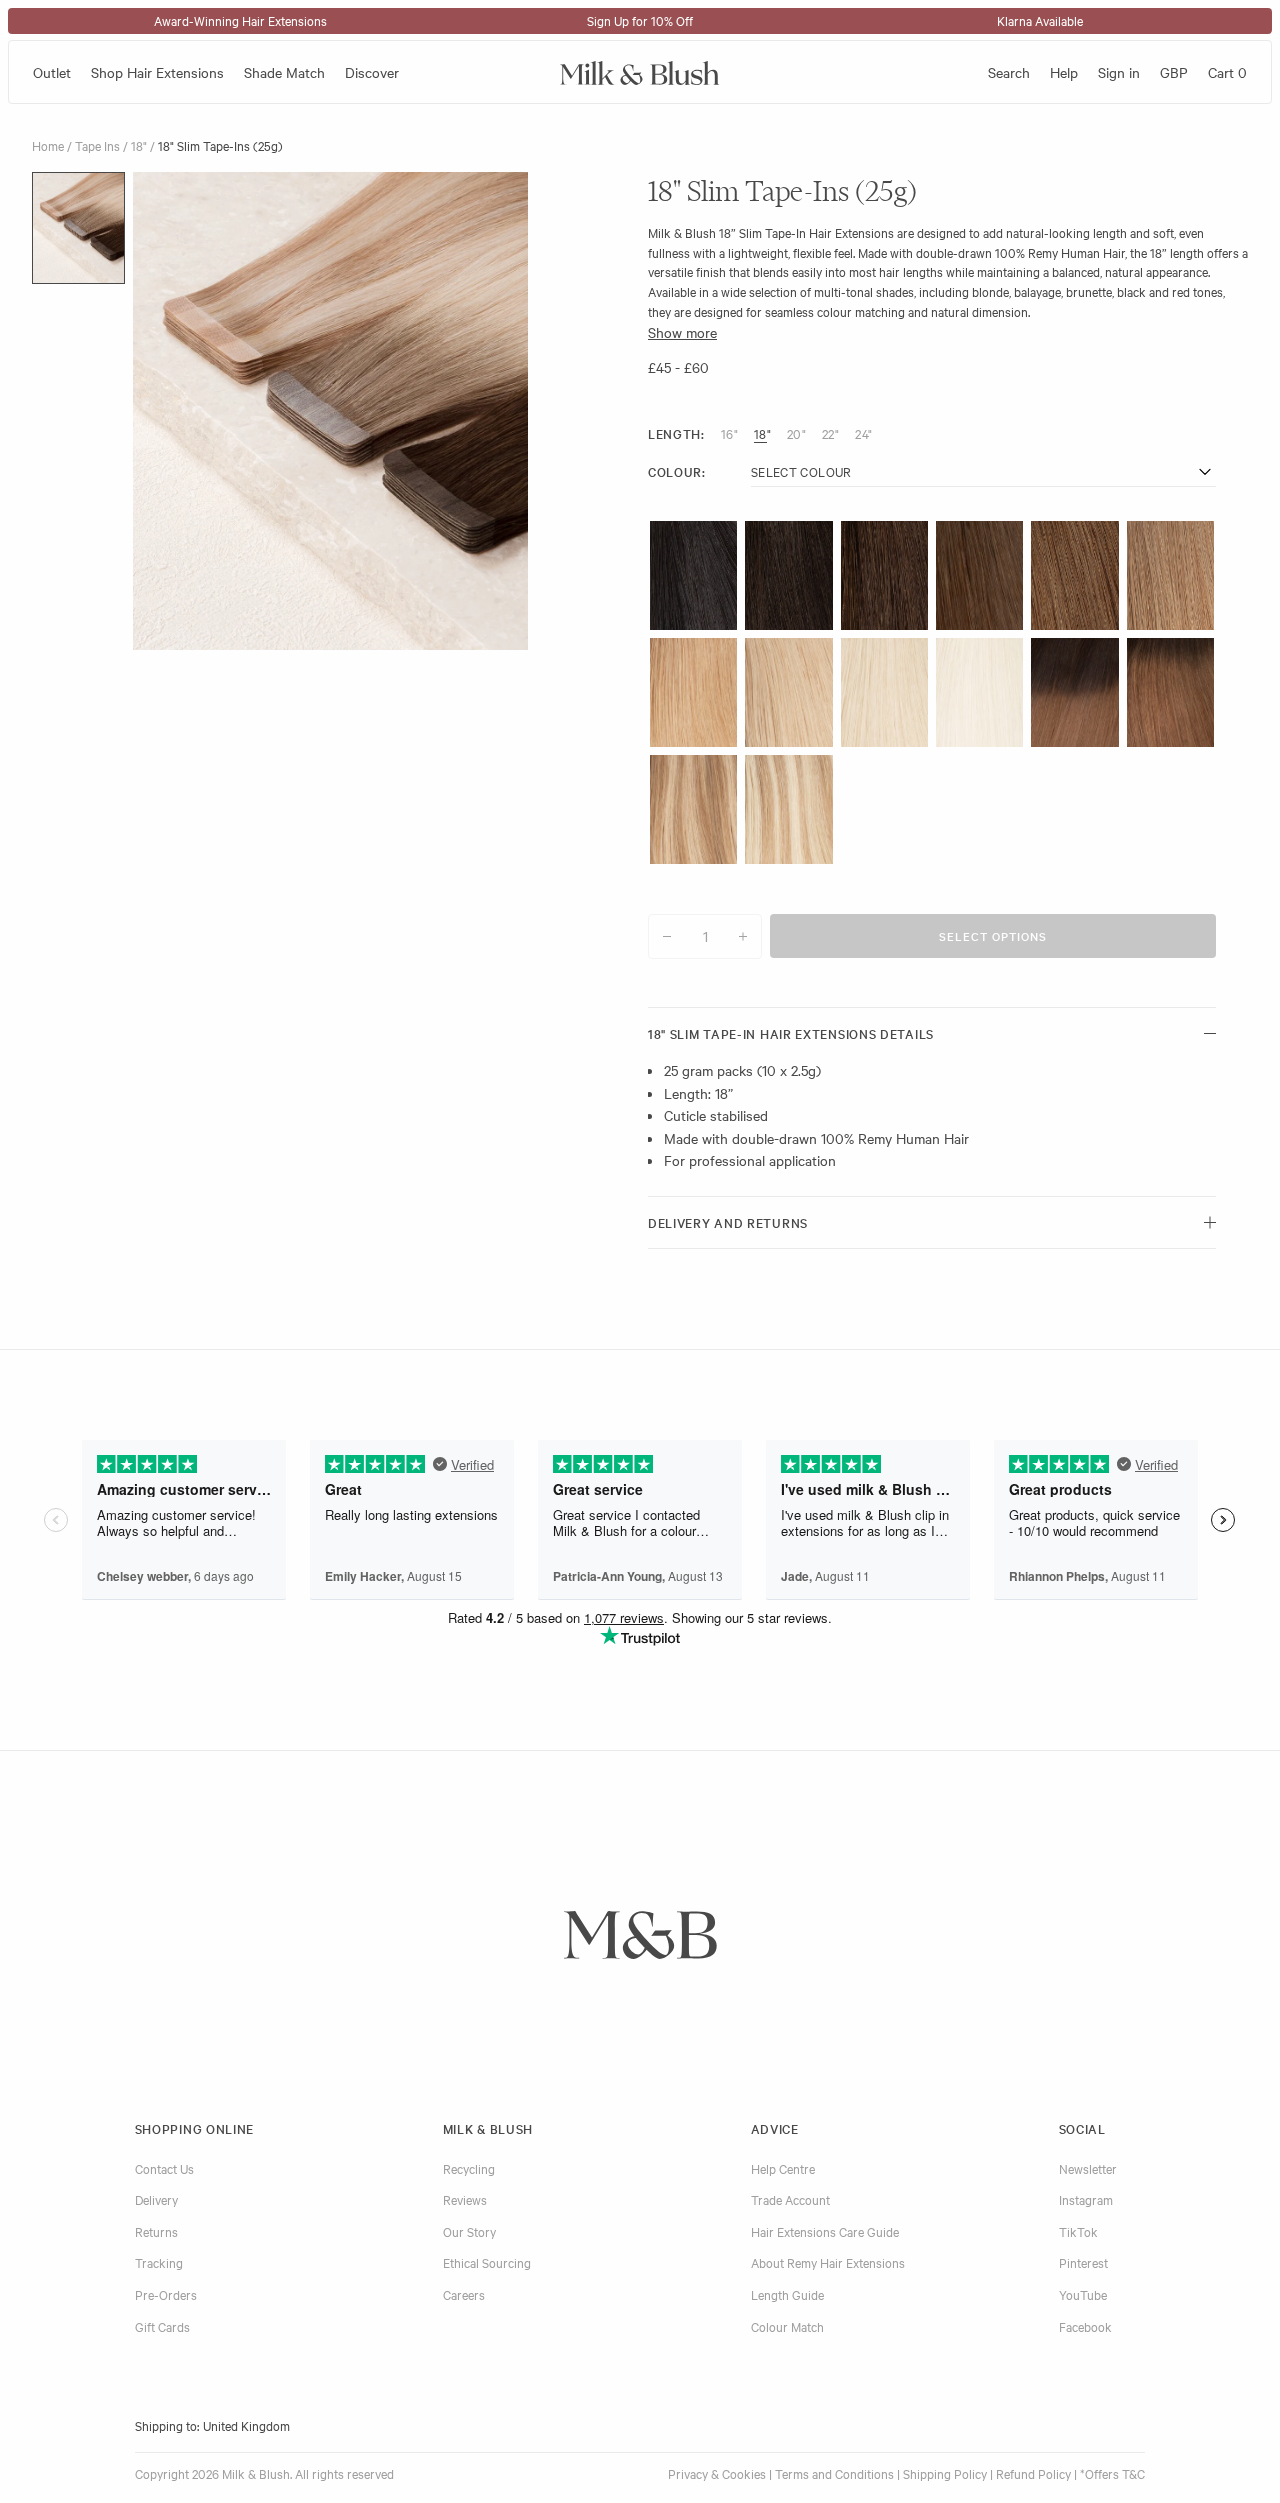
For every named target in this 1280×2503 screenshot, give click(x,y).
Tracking (159, 2262)
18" (139, 145)
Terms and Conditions (834, 2473)
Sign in (1119, 72)
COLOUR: (677, 472)
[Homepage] (640, 71)
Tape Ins (97, 145)
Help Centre (783, 2168)
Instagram (1086, 2199)
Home (48, 145)
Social (1082, 2128)
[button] (78, 228)
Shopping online (195, 2128)
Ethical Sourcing (487, 2262)
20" (796, 433)
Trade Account (790, 2199)
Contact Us (164, 2168)
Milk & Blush (488, 2128)
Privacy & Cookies (717, 2473)
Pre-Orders (166, 2294)
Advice (775, 2128)
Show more (682, 332)
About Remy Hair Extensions (828, 2262)
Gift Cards (162, 2326)
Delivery (156, 2199)
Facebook (1085, 2326)
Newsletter (1088, 2168)
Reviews (465, 2199)
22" (830, 433)
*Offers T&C (1112, 2473)
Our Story (469, 2231)
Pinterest (1083, 2262)
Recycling (469, 2168)
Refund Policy (1033, 2473)
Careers (464, 2294)
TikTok (1078, 2231)
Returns (156, 2231)
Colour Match (787, 2326)
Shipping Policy (945, 2473)
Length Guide (787, 2294)
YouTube (1083, 2294)
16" (729, 433)
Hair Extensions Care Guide (825, 2231)
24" (863, 433)
